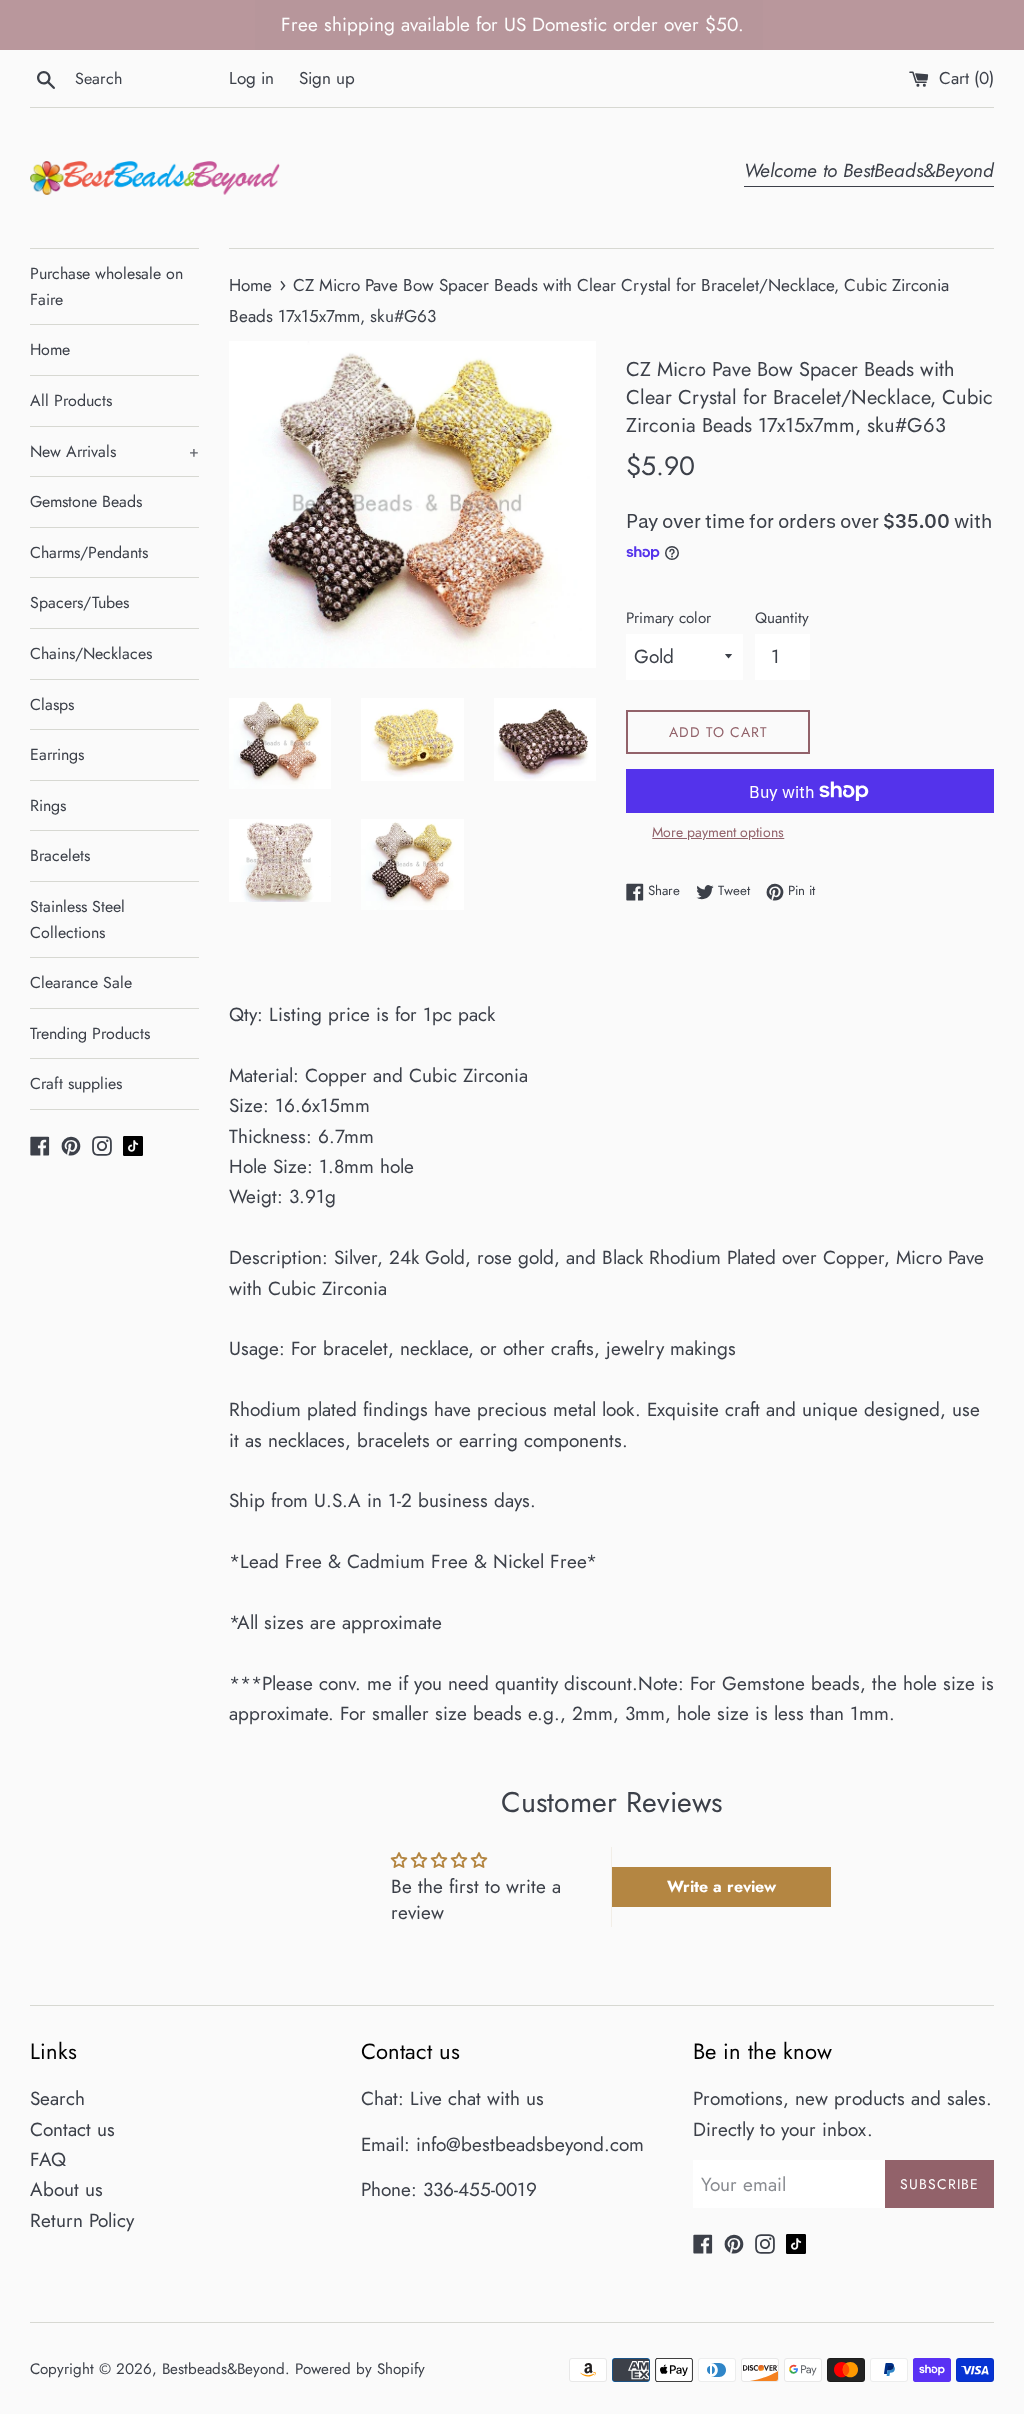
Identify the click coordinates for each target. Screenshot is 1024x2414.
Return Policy (82, 2220)
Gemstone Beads (86, 501)
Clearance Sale (81, 982)
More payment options (718, 832)
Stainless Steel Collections (77, 919)
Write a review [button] (721, 1886)
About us (66, 2189)
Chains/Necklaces (91, 653)
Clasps (52, 704)
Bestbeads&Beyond (223, 2369)
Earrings (57, 754)
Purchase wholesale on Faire (106, 286)
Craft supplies (76, 1083)
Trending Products (90, 1033)
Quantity (782, 618)
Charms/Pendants (89, 552)
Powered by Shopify (360, 2369)
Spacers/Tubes (79, 602)
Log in (251, 78)
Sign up (327, 78)
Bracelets (60, 855)
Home (50, 349)
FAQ (48, 2159)
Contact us (72, 2129)
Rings (48, 805)
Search (57, 2098)
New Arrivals (114, 451)
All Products (71, 400)
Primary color (668, 618)
